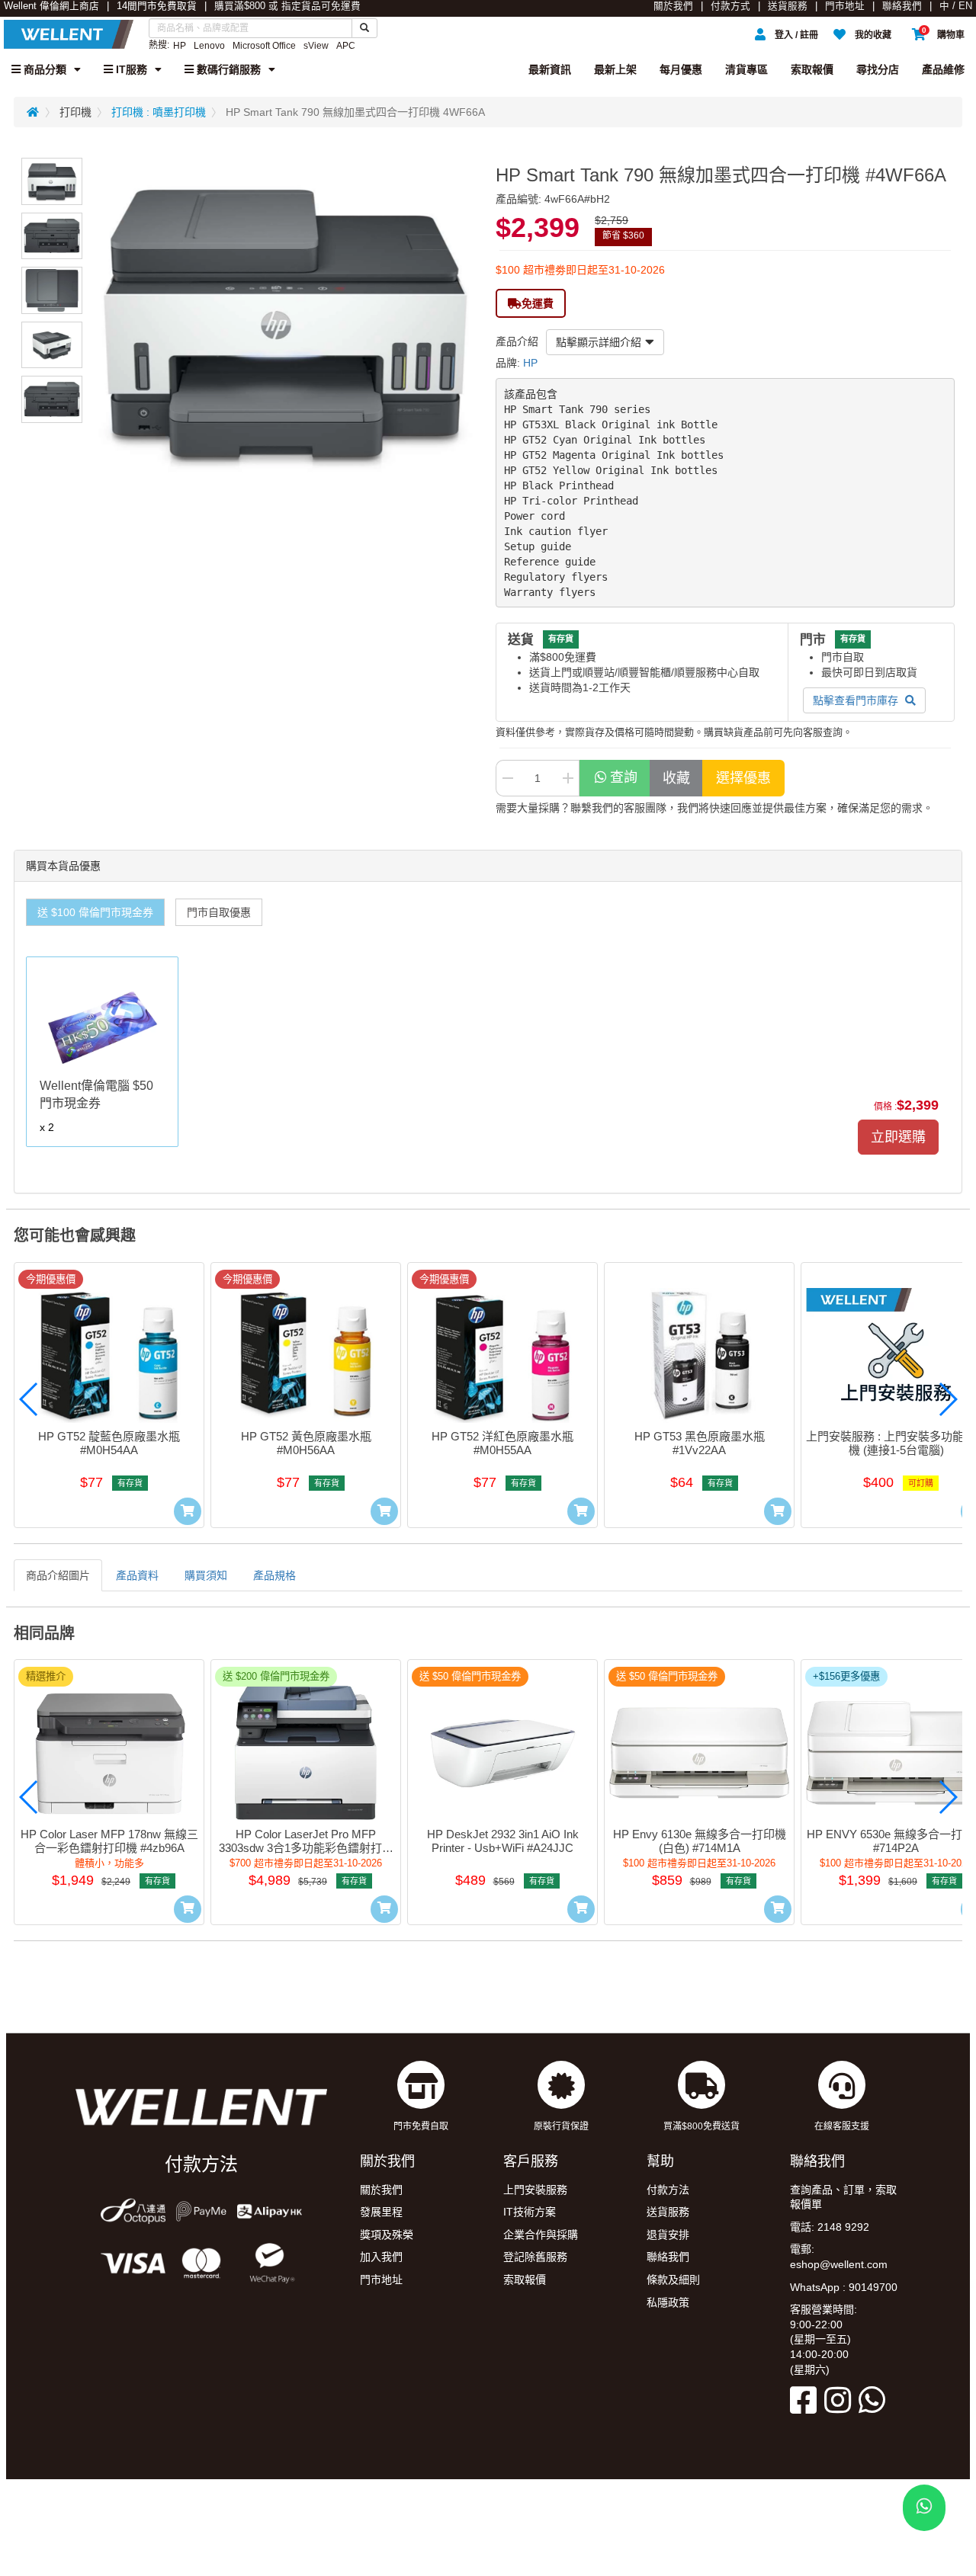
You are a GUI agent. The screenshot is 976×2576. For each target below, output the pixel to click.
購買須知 (206, 1575)
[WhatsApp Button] (924, 2508)
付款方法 (668, 2190)
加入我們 (381, 2257)
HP (180, 46)
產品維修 (943, 69)
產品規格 (274, 1575)
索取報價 (812, 69)
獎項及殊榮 (387, 2235)
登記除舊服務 (535, 2257)
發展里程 (381, 2212)
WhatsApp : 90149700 (844, 2287)
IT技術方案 (530, 2212)
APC (346, 46)
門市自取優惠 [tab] (219, 912)
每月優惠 (681, 69)
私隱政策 (668, 2302)
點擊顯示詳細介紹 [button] (599, 342)
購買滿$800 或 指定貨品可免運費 (287, 6)
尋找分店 (878, 69)
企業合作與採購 (541, 2235)
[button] (29, 1399)
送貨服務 (788, 6)
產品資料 (137, 1575)
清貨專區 (746, 69)
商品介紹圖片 (58, 1575)
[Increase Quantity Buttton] (568, 778)
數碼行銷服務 (227, 69)
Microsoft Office (264, 46)
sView (316, 46)
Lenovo (209, 46)
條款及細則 (673, 2280)
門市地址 (845, 6)
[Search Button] (364, 28)
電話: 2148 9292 (830, 2227)
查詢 (624, 777)
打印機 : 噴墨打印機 (159, 112)
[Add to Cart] (188, 1511)
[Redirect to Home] (33, 112)
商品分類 (43, 69)
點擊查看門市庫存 (857, 700)
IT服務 (130, 69)
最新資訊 (550, 69)
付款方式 (730, 6)
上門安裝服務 (535, 2190)
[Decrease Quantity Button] (507, 778)
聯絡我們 (902, 6)
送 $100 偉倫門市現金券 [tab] (95, 912)
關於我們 (673, 6)
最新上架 (615, 69)
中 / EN (956, 6)
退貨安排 (668, 2235)
